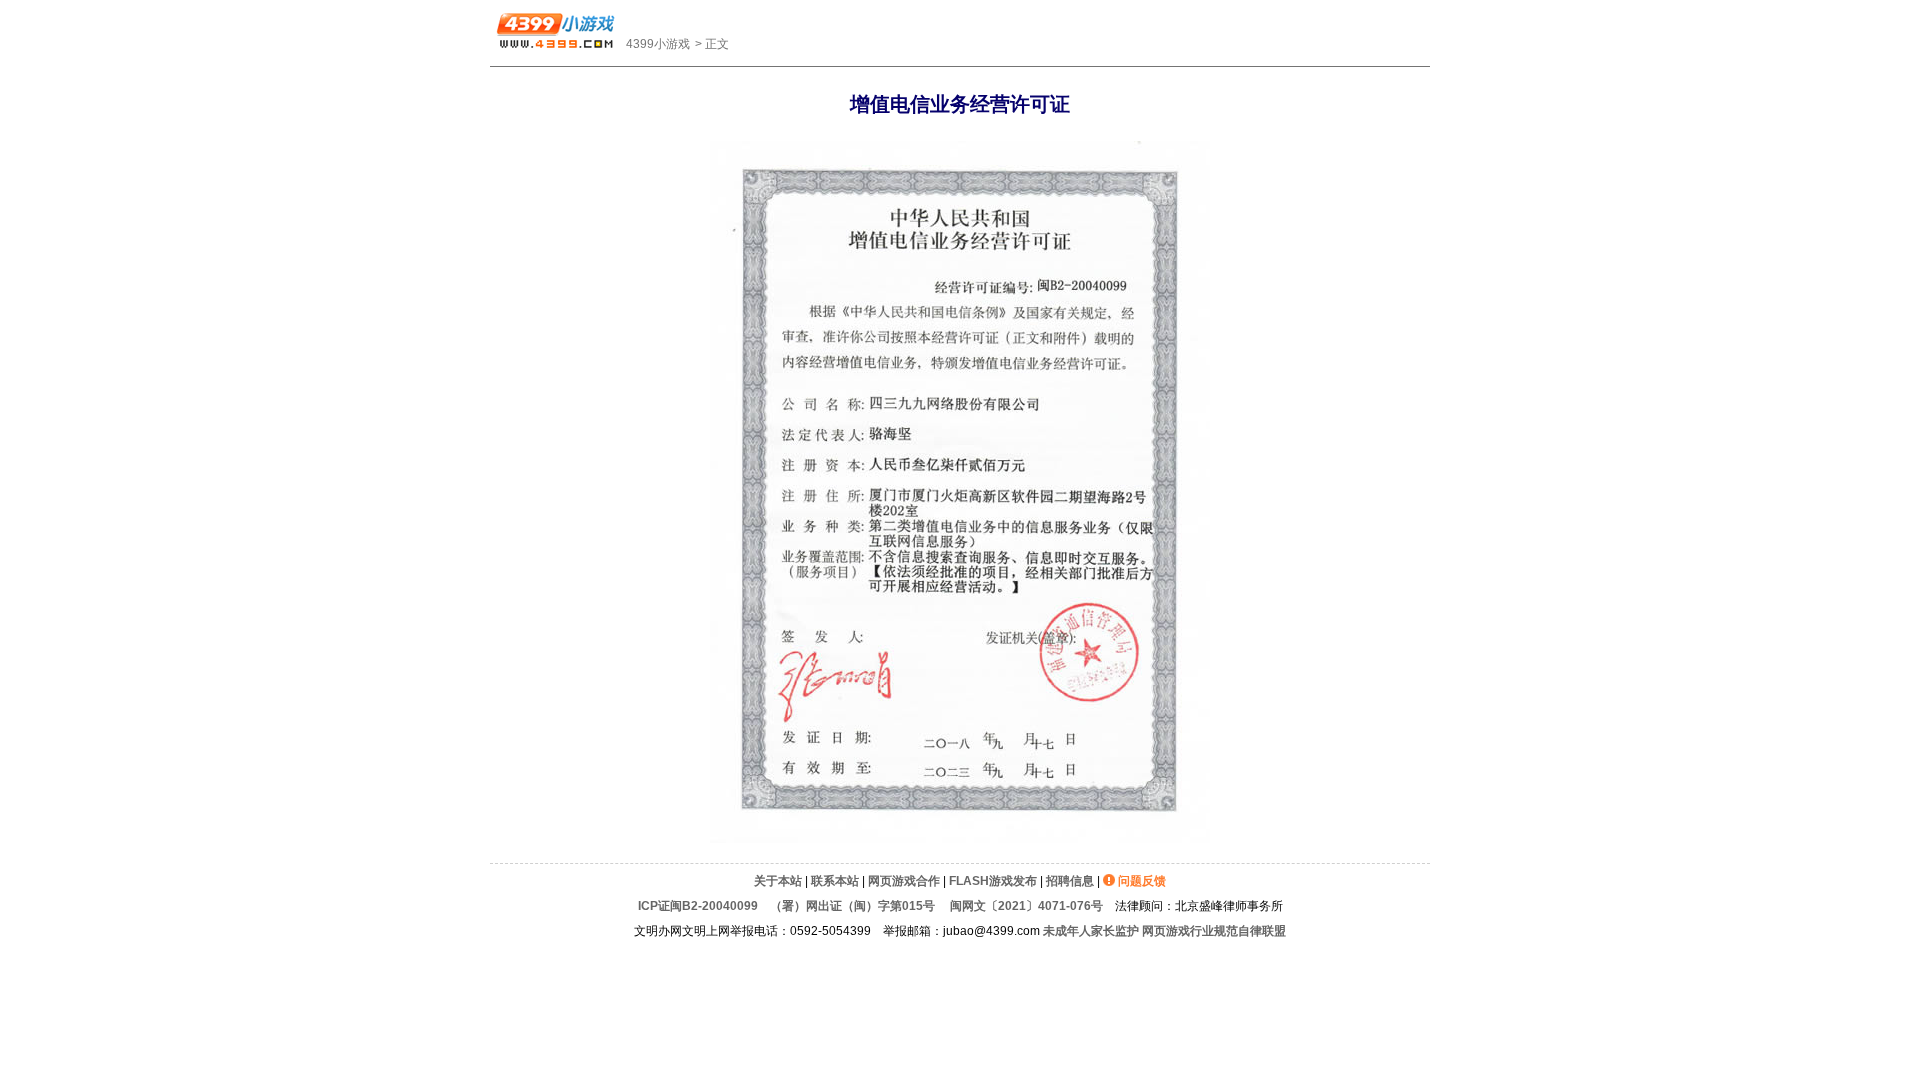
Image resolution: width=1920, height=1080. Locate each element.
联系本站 (835, 881)
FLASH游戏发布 (993, 881)
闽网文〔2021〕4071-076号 (1025, 906)
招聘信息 (1070, 881)
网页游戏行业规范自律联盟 (1214, 931)
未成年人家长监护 (1091, 931)
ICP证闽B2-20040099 (698, 906)
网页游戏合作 (904, 881)
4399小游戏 (658, 44)
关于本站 (778, 881)
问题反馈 (1142, 881)
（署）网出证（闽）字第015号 (852, 906)
